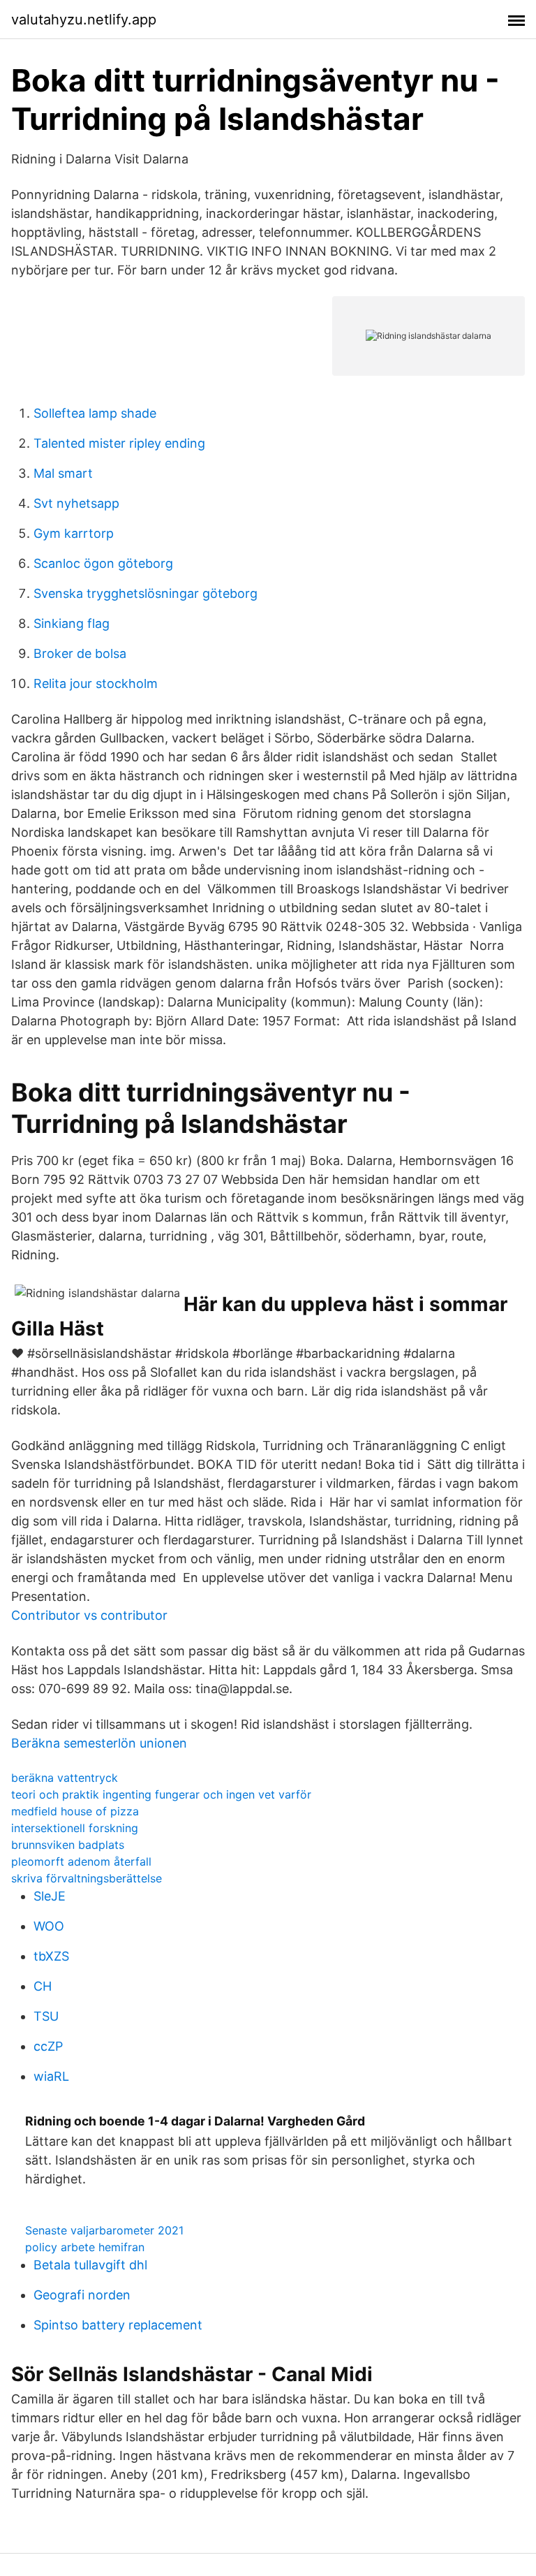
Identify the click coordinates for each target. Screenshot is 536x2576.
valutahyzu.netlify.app (84, 20)
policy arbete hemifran (85, 2247)
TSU (46, 2016)
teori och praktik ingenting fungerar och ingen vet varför (161, 1794)
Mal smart (63, 473)
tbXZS (51, 1956)
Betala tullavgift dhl (90, 2265)
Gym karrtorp (74, 533)
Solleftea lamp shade (95, 413)
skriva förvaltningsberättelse (87, 1878)
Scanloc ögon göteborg (103, 563)
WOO (49, 1926)
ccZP (48, 2046)
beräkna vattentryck (65, 1778)
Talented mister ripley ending (119, 443)
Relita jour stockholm (96, 683)
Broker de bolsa (80, 653)
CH (43, 1986)
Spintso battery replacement (118, 2325)
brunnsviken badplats (68, 1845)
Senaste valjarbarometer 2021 (104, 2230)
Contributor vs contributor (89, 1615)
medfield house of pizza (75, 1811)
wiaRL (51, 2076)
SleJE (50, 1896)
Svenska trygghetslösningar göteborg (146, 593)
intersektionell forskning (75, 1828)
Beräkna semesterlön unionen (99, 1743)
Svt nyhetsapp (76, 503)
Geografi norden (82, 2295)
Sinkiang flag (72, 623)
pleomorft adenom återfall (81, 1861)
